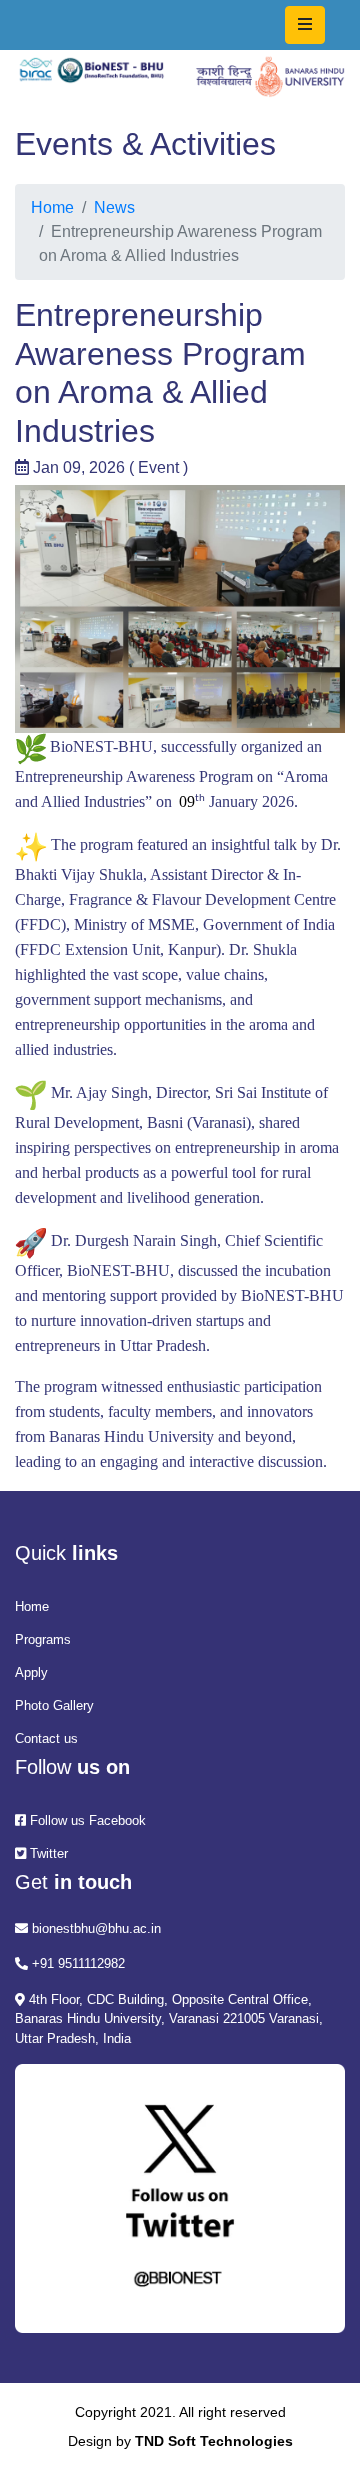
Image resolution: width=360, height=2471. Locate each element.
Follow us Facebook (86, 1820)
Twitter (47, 1853)
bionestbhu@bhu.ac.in (94, 1928)
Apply (31, 1672)
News (114, 207)
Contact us (46, 1738)
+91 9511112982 (76, 1963)
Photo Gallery (54, 1705)
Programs (43, 1639)
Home (52, 207)
